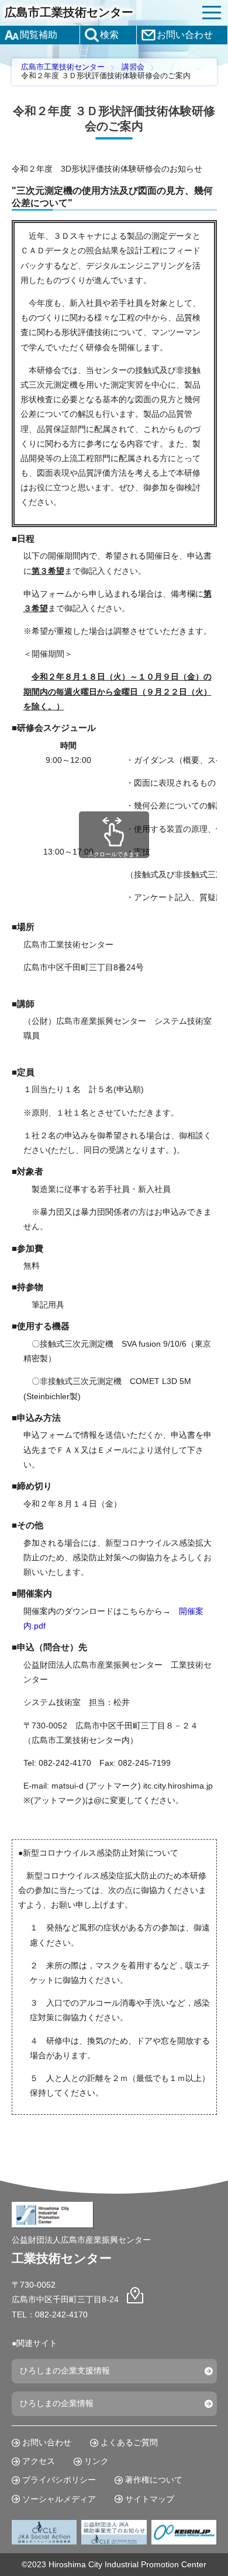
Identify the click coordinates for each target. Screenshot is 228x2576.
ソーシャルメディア (59, 2499)
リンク (96, 2461)
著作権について (154, 2480)
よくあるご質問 (129, 2442)
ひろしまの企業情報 (57, 2403)
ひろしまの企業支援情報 (65, 2371)
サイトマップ (150, 2499)
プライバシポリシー (59, 2480)
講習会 (133, 67)
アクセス (39, 2461)
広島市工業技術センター (69, 12)
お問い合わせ (47, 2442)
